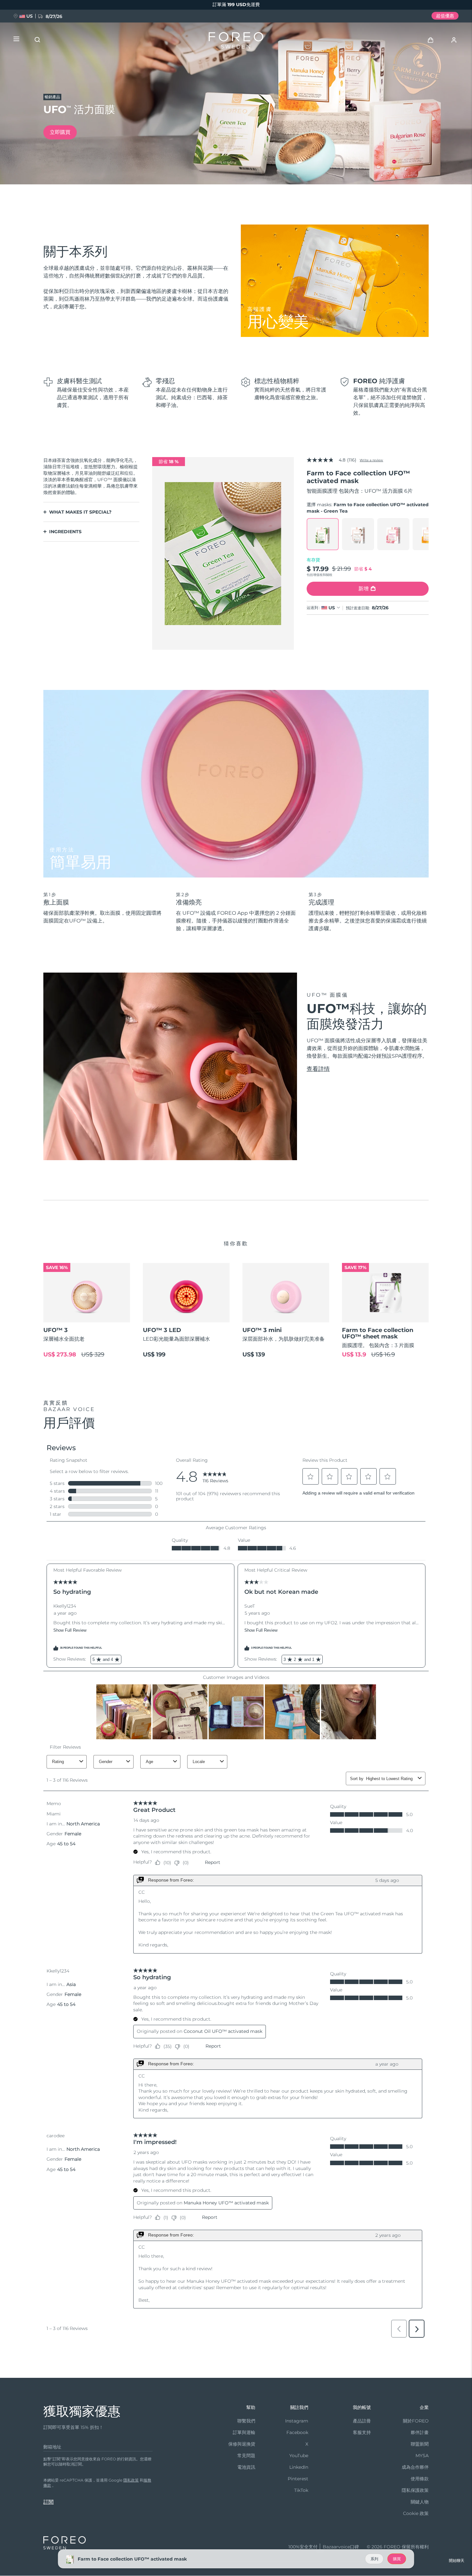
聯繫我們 (246, 2421)
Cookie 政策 (416, 2513)
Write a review (371, 460)
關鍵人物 (420, 2502)
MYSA (422, 2456)
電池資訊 (246, 2467)
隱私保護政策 (415, 2490)
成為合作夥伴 (415, 2467)
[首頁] (236, 42)
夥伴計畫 (420, 2432)
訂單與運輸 (244, 2432)
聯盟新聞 (420, 2444)
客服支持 (362, 2432)
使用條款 (420, 2479)
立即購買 (60, 132)
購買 (397, 2559)
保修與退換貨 (242, 2444)
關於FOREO (416, 2421)
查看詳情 (318, 1069)
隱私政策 (131, 2480)
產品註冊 (362, 2421)
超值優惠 (445, 16)
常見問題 (246, 2456)
